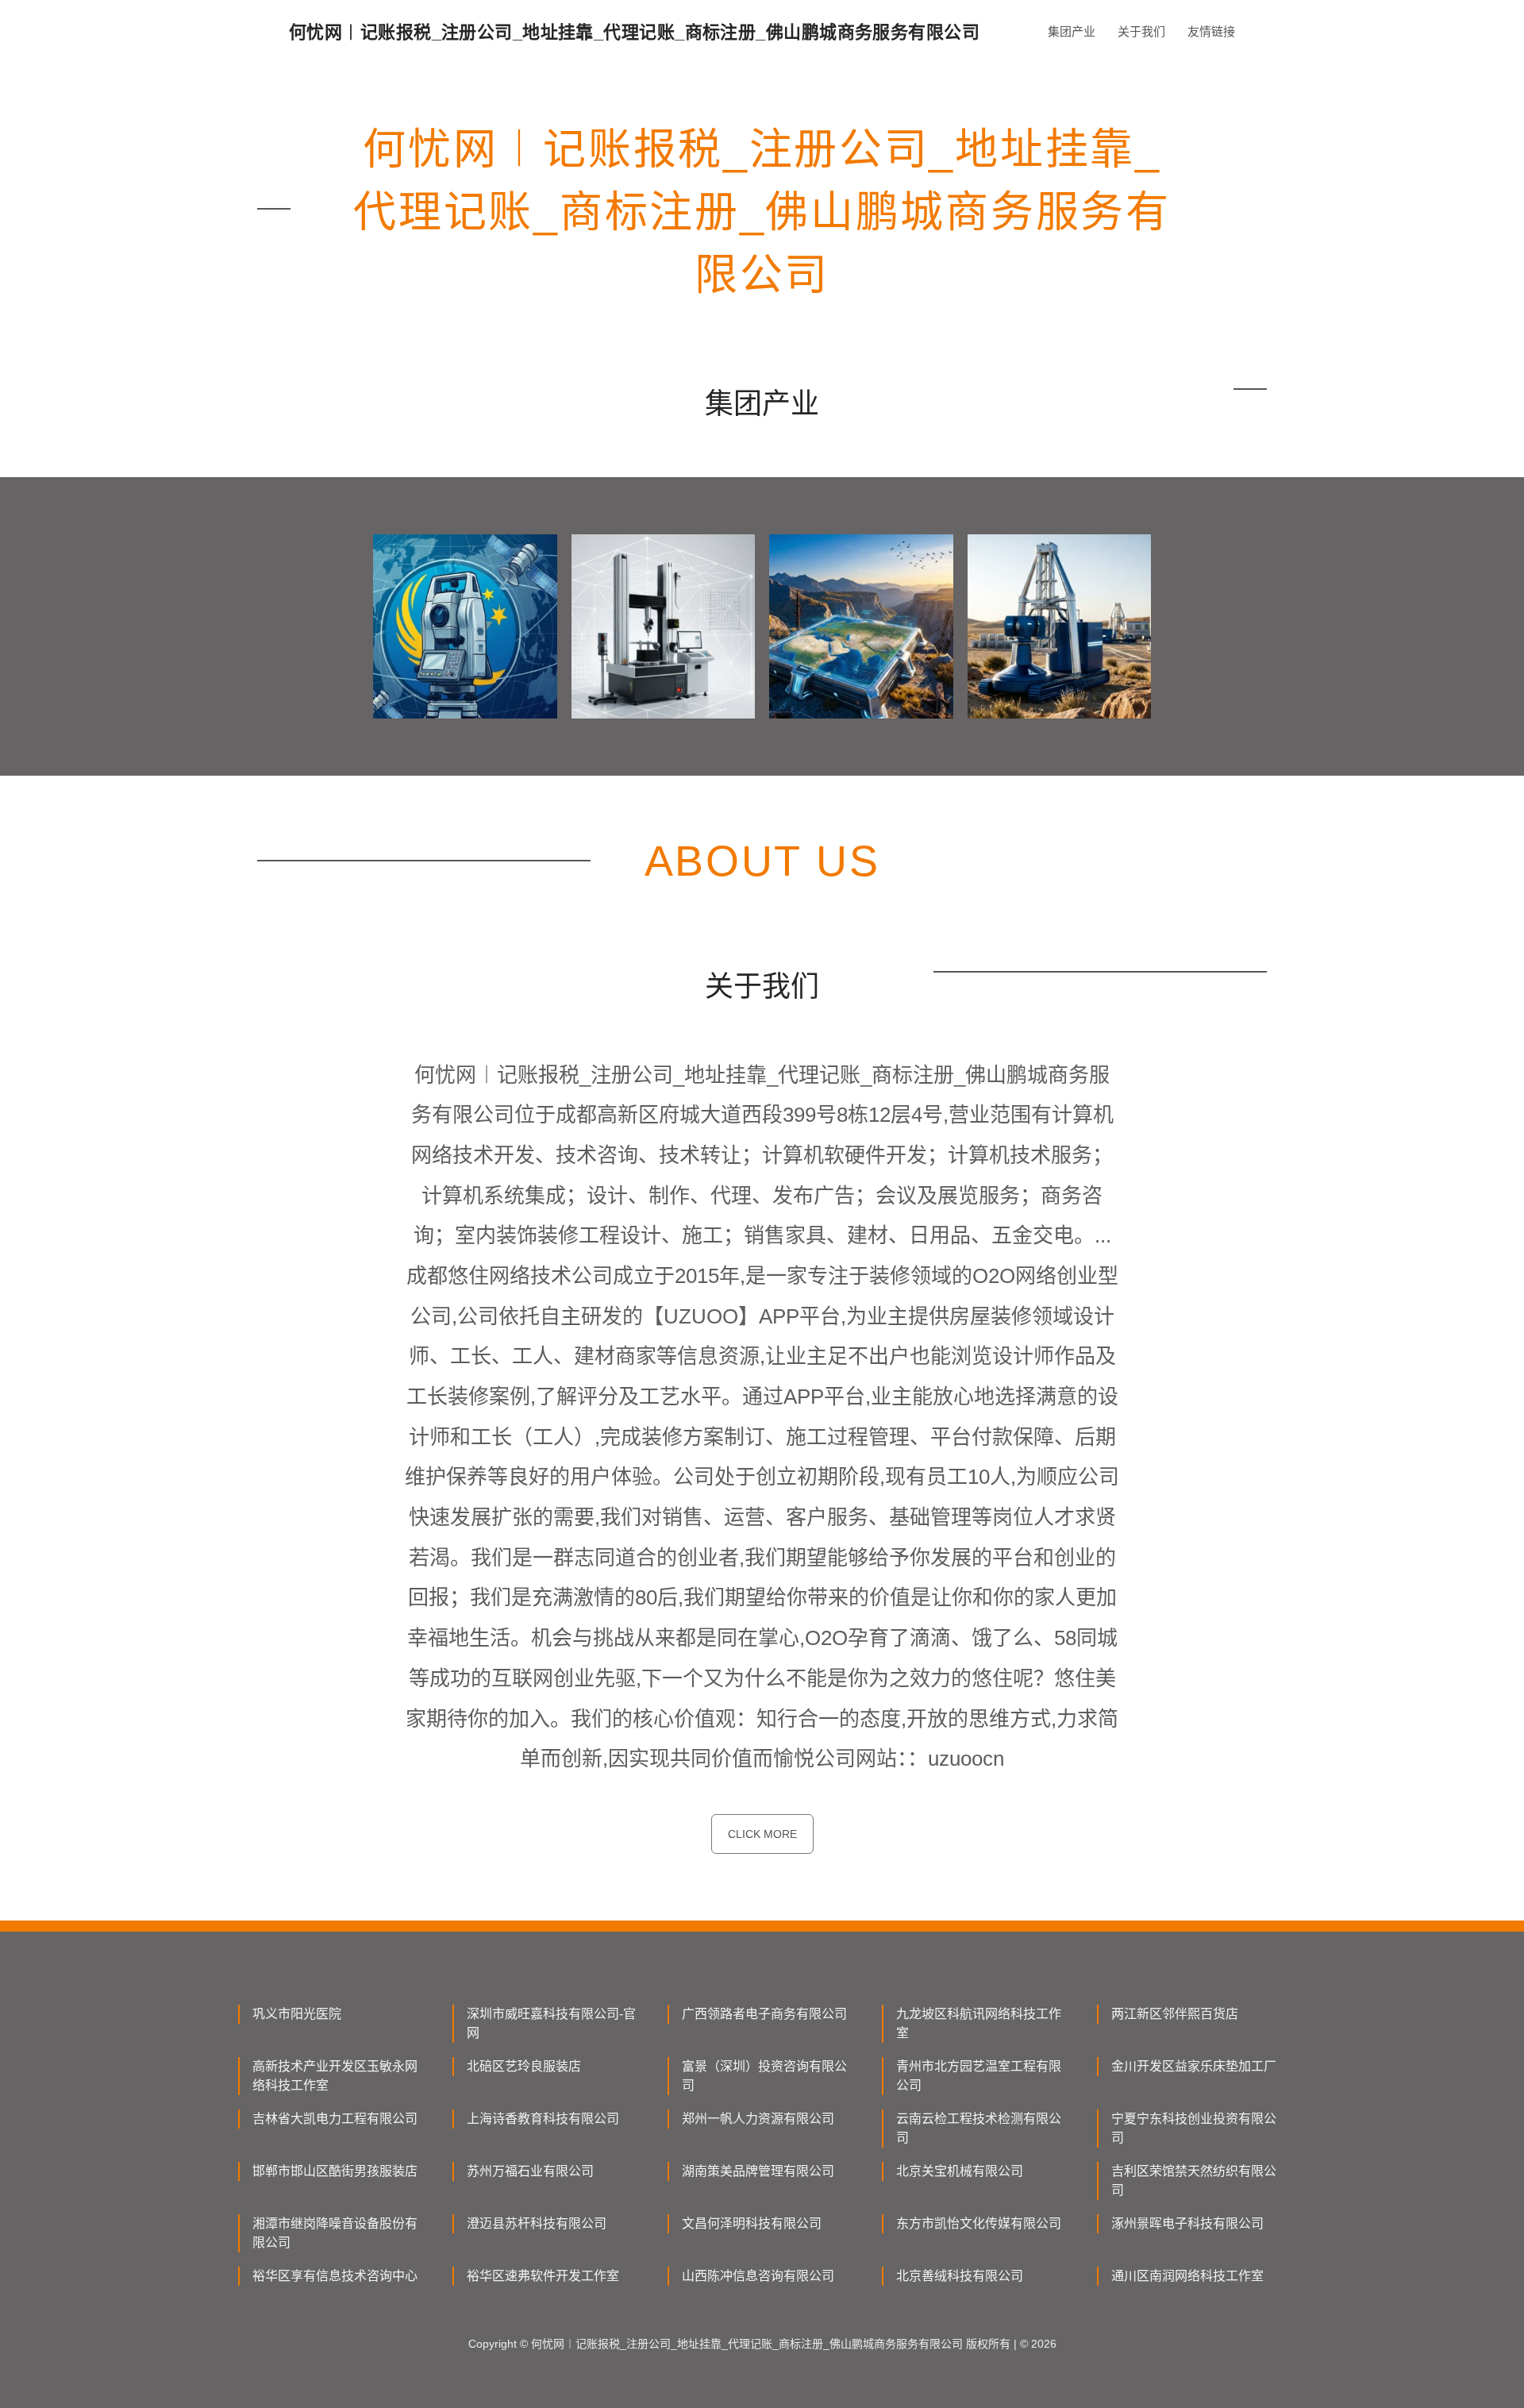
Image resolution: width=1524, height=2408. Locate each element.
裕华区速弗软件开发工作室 (543, 2276)
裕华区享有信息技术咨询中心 (335, 2276)
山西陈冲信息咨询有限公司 (758, 2276)
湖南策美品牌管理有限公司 (758, 2171)
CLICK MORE (762, 1834)
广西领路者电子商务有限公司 (764, 2014)
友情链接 (1211, 31)
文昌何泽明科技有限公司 (752, 2223)
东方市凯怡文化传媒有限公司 (979, 2223)
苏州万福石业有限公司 (530, 2171)
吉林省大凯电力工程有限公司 (335, 2119)
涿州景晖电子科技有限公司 (1187, 2223)
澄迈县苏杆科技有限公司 (537, 2223)
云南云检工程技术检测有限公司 (979, 2128)
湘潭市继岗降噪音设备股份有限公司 (335, 2233)
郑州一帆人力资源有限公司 (758, 2119)
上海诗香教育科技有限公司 (543, 2119)
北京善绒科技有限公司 (960, 2276)
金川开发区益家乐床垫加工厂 (1194, 2066)
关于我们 (1141, 31)
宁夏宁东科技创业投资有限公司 (1194, 2128)
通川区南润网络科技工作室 (1187, 2276)
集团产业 (1072, 31)
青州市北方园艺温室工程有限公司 (979, 2076)
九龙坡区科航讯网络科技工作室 (979, 2023)
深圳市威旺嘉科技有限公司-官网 (551, 2023)
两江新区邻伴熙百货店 (1175, 2014)
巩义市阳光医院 (297, 2014)
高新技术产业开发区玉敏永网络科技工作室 (335, 2076)
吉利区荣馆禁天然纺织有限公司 (1194, 2181)
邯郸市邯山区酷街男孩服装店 (335, 2171)
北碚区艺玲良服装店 (524, 2066)
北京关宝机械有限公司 (960, 2171)
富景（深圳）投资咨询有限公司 (764, 2076)
